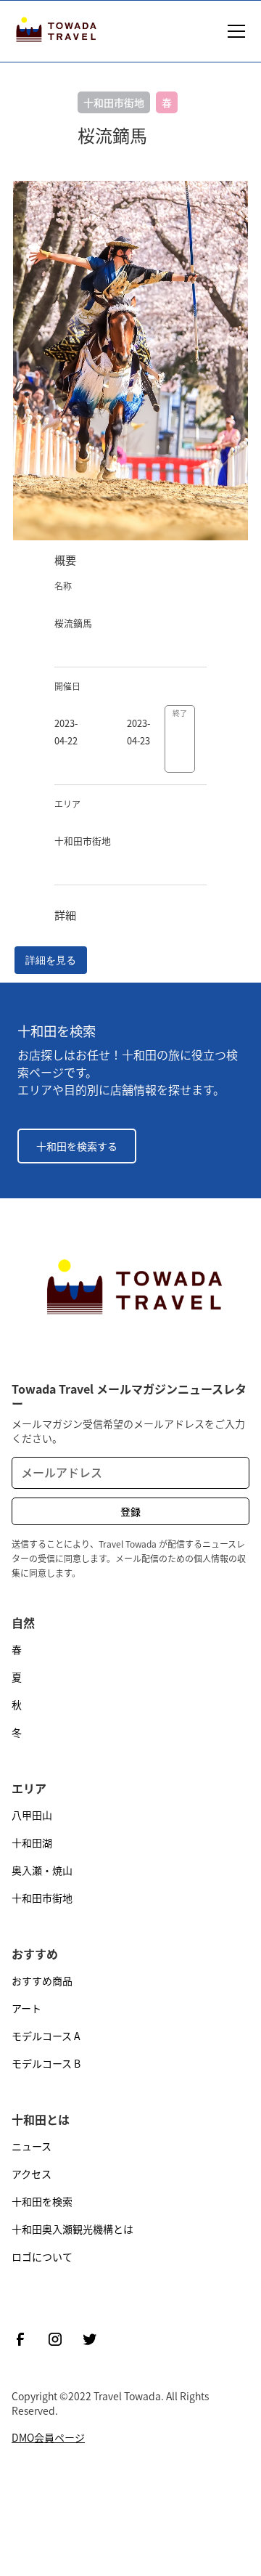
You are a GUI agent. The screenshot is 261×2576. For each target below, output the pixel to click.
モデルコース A (46, 2036)
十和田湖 (32, 1842)
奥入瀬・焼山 (42, 1870)
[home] (54, 31)
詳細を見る (51, 960)
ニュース (32, 2146)
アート (26, 2008)
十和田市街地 (42, 1898)
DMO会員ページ (48, 2437)
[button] (233, 31)
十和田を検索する (77, 1146)
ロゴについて (42, 2256)
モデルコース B (46, 2063)
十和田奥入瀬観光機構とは (72, 2229)
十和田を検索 (42, 2201)
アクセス (32, 2174)
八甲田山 (32, 1815)
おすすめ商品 (42, 1980)
